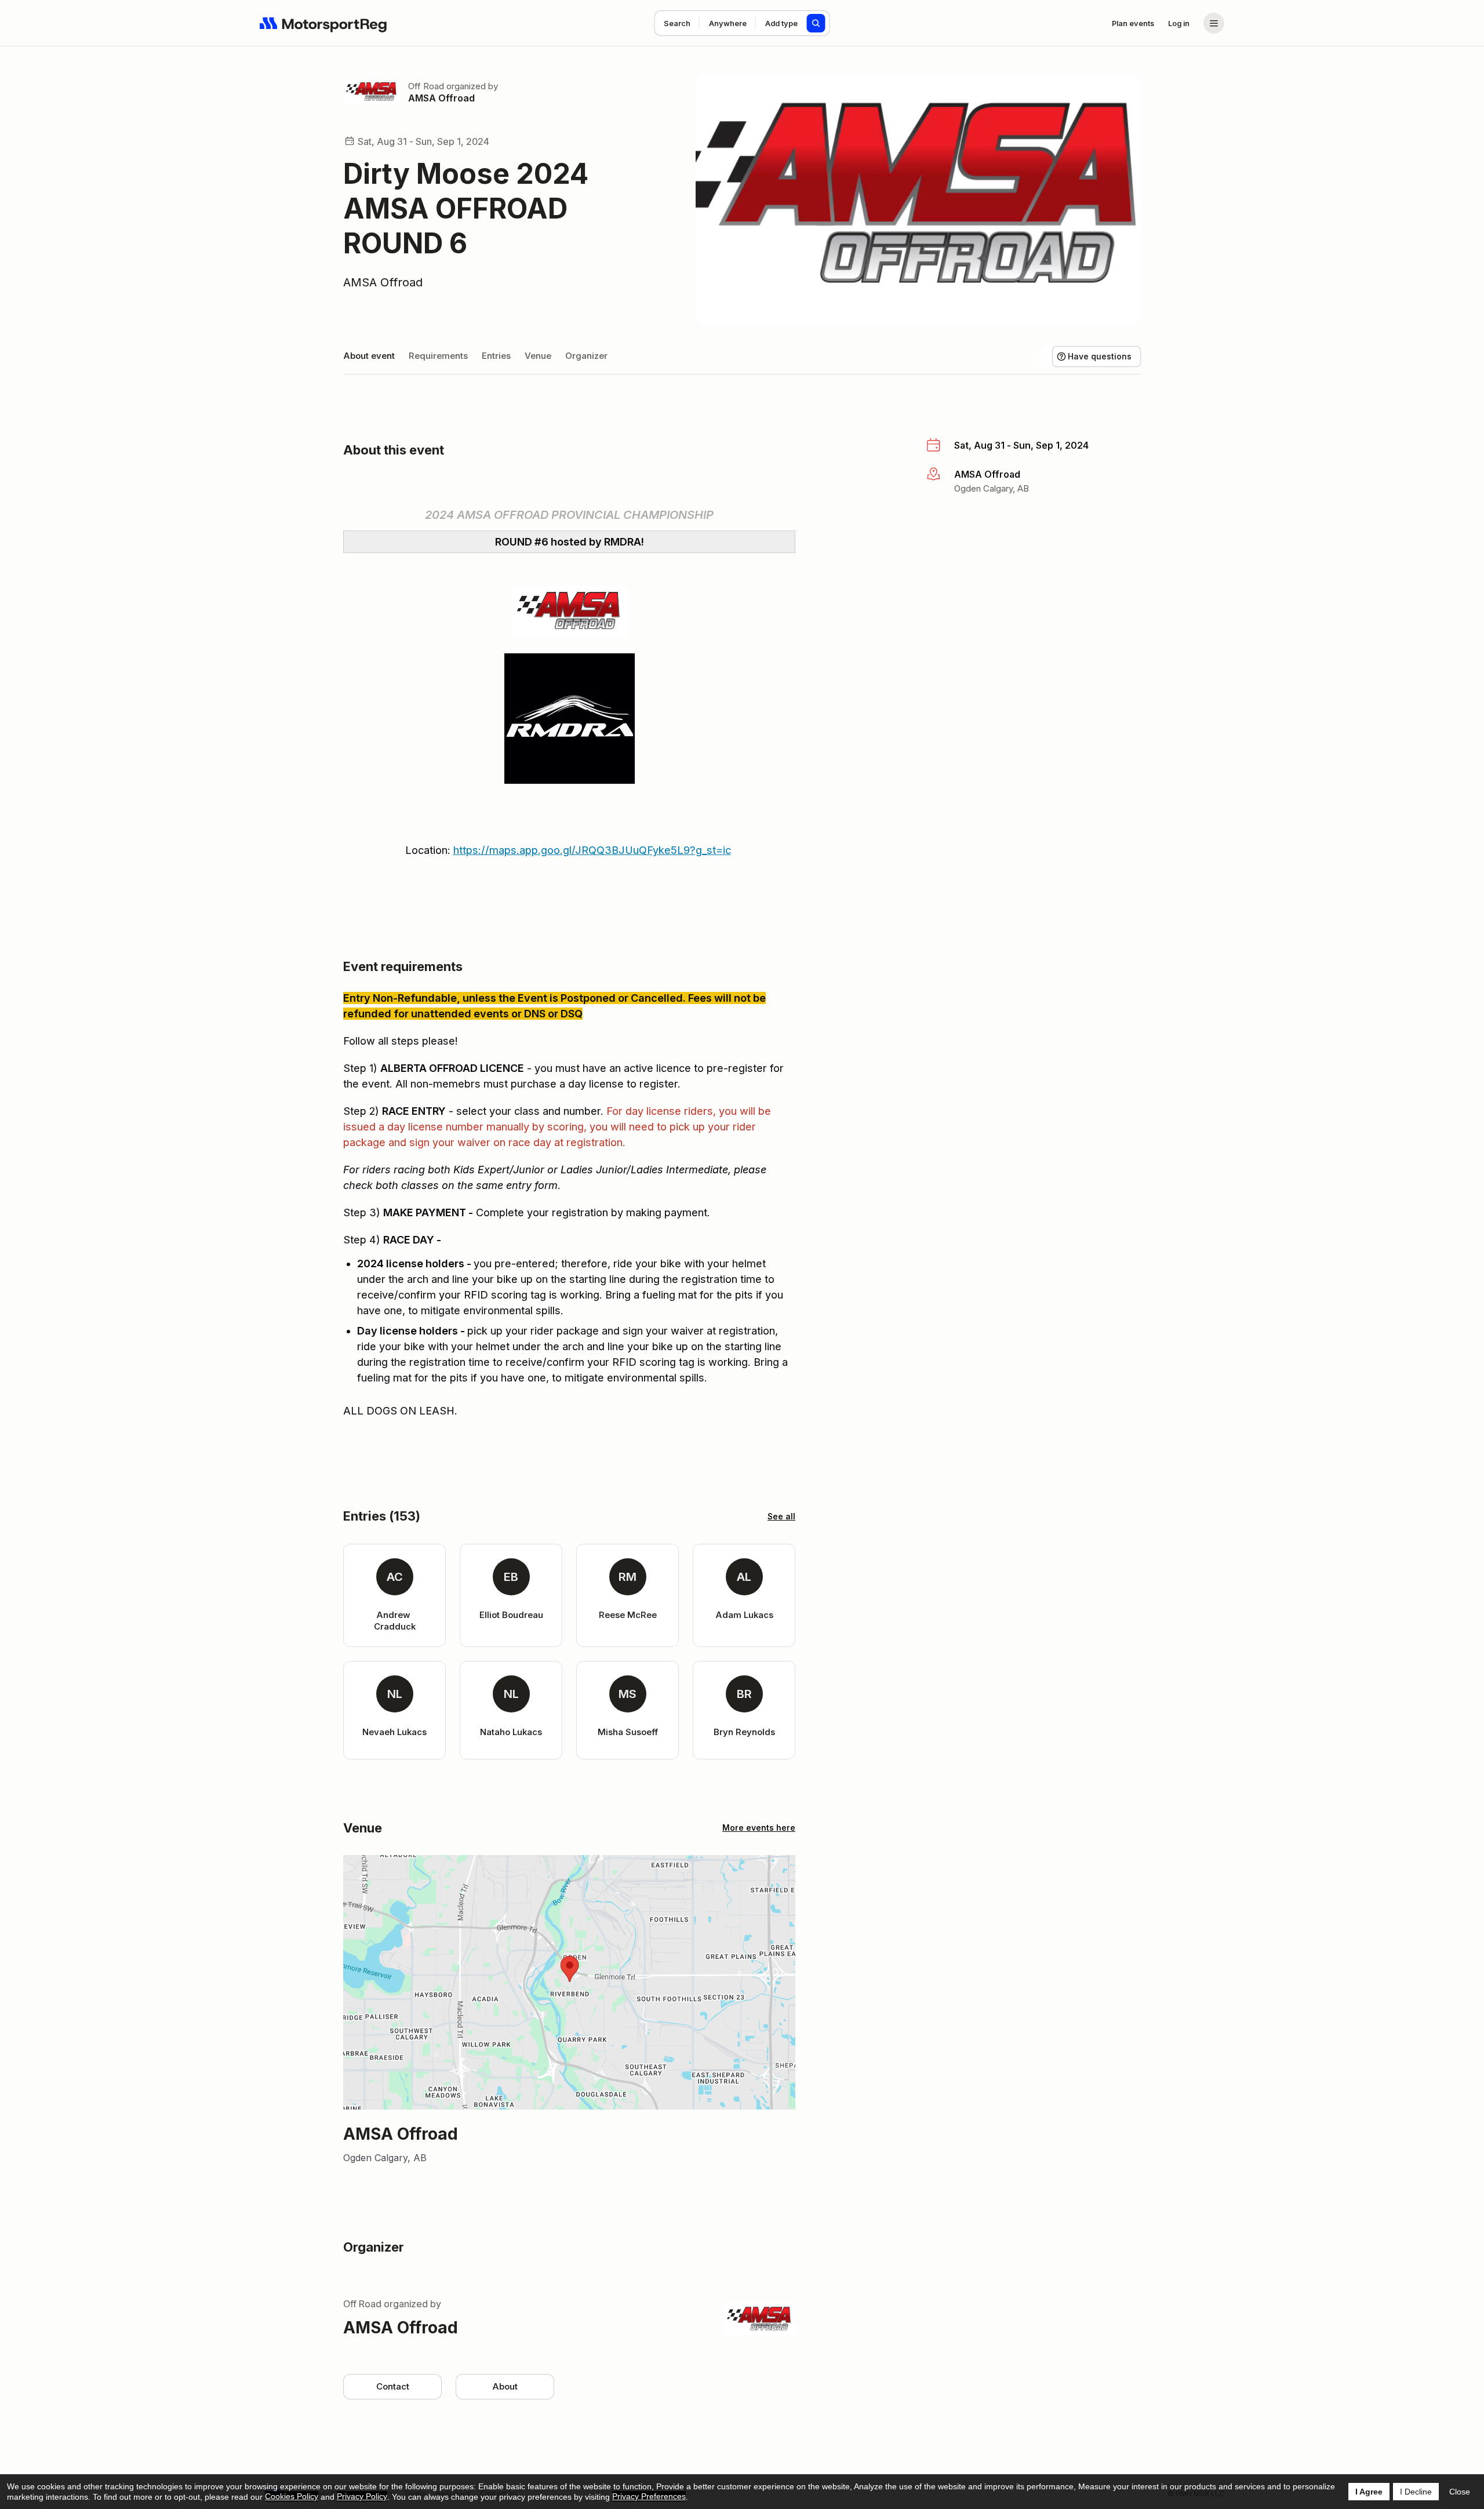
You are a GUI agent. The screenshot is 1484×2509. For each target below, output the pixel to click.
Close (1460, 2492)
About (505, 2386)
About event (369, 356)
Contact (393, 2386)
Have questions (1100, 356)
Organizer (586, 356)
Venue (538, 356)
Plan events (1133, 23)
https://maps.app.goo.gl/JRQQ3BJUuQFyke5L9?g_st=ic (592, 850)
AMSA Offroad (441, 98)
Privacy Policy (362, 2496)
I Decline (1416, 2492)
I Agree (1369, 2492)
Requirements (438, 356)
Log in (1179, 23)
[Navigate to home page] (323, 23)
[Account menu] (1214, 23)
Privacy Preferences (649, 2496)
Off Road (426, 86)
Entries (496, 356)
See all (781, 1516)
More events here (759, 1828)
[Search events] (816, 23)
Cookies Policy (292, 2496)
